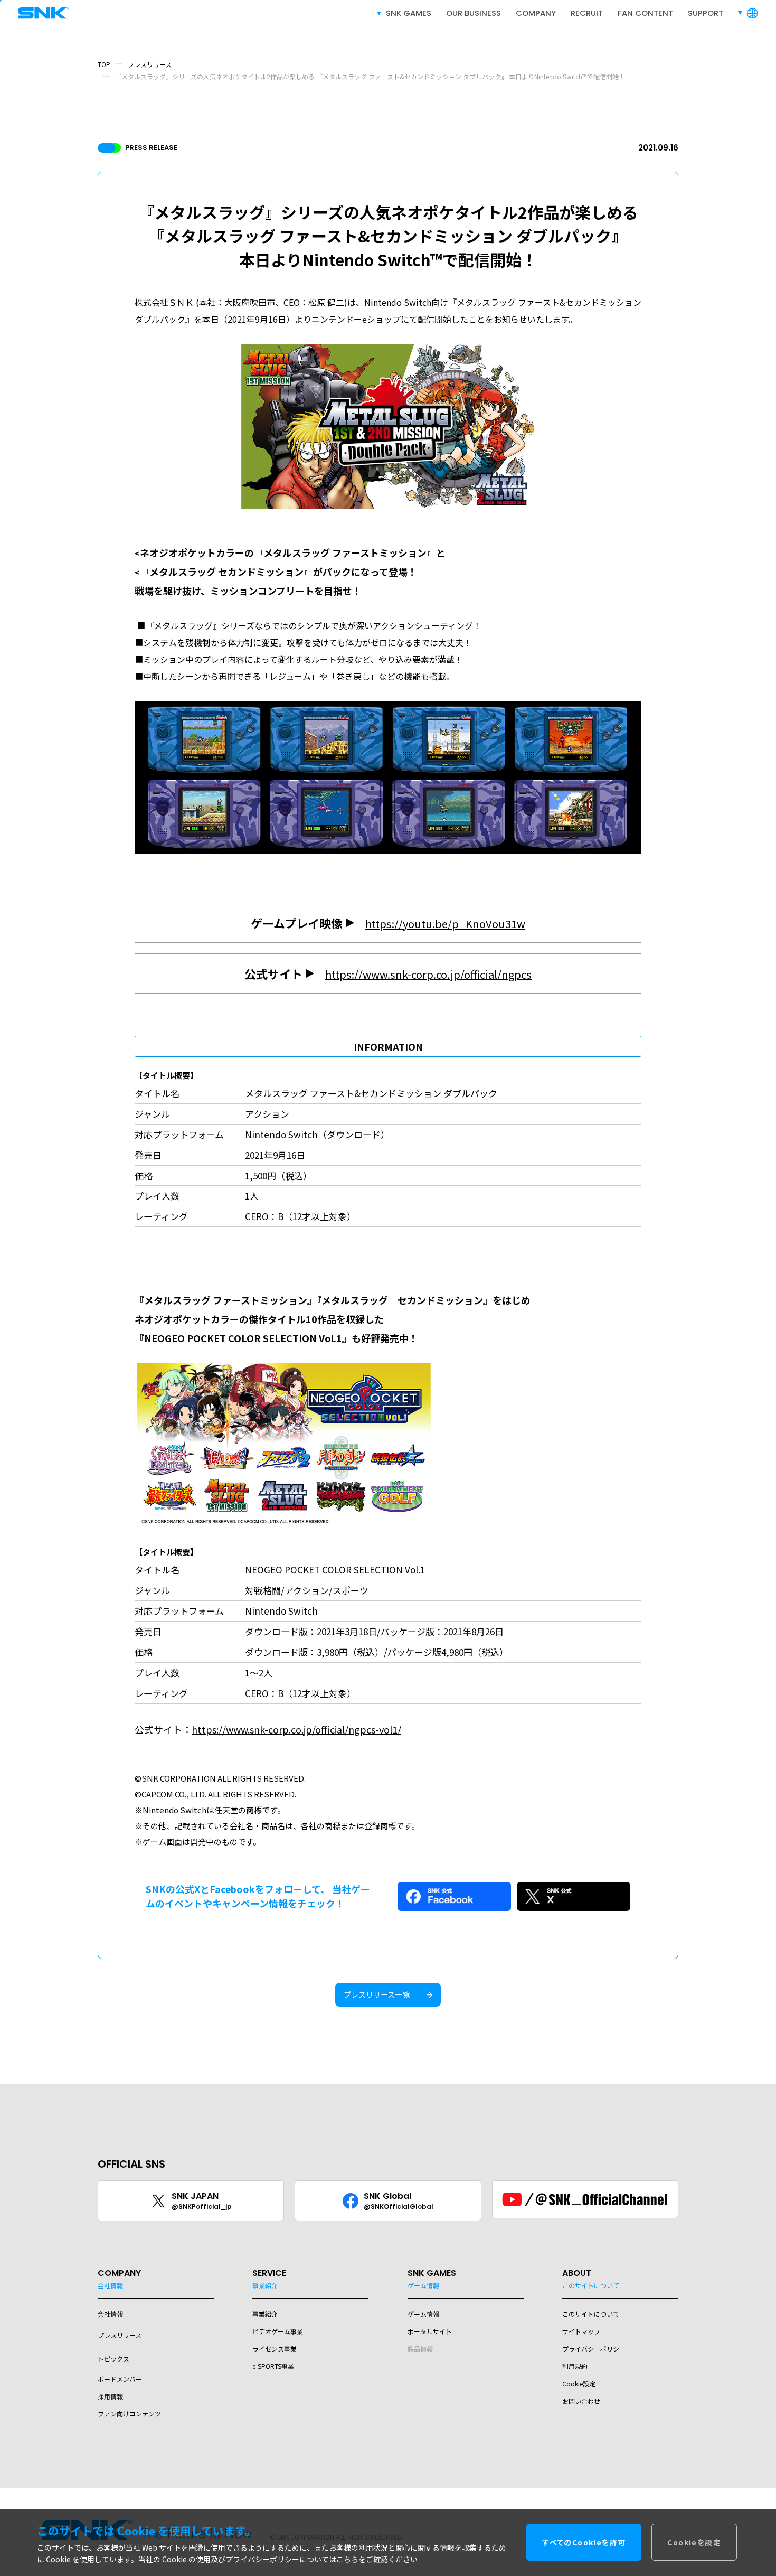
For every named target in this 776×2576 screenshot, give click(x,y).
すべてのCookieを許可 (584, 2543)
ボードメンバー (120, 2379)
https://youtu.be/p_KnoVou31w (445, 924)
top (104, 64)
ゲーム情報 (423, 2314)
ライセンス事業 (275, 2349)
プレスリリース (150, 64)
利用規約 (575, 2366)
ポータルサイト (430, 2331)
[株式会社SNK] (40, 13)
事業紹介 (265, 2314)
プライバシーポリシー (594, 2349)
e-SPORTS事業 (273, 2366)
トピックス (113, 2359)
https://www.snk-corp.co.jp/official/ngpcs (428, 974)
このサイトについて (591, 2314)
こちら (347, 2560)
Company (536, 13)
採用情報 (110, 2396)
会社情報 (110, 2314)
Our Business (474, 13)
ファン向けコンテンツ (129, 2414)
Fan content (645, 13)
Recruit (587, 13)
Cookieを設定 (694, 2543)
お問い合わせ (581, 2401)
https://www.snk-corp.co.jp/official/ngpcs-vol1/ (296, 1729)
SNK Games (409, 13)
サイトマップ (581, 2331)
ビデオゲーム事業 (278, 2331)
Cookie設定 (579, 2383)
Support (706, 13)
